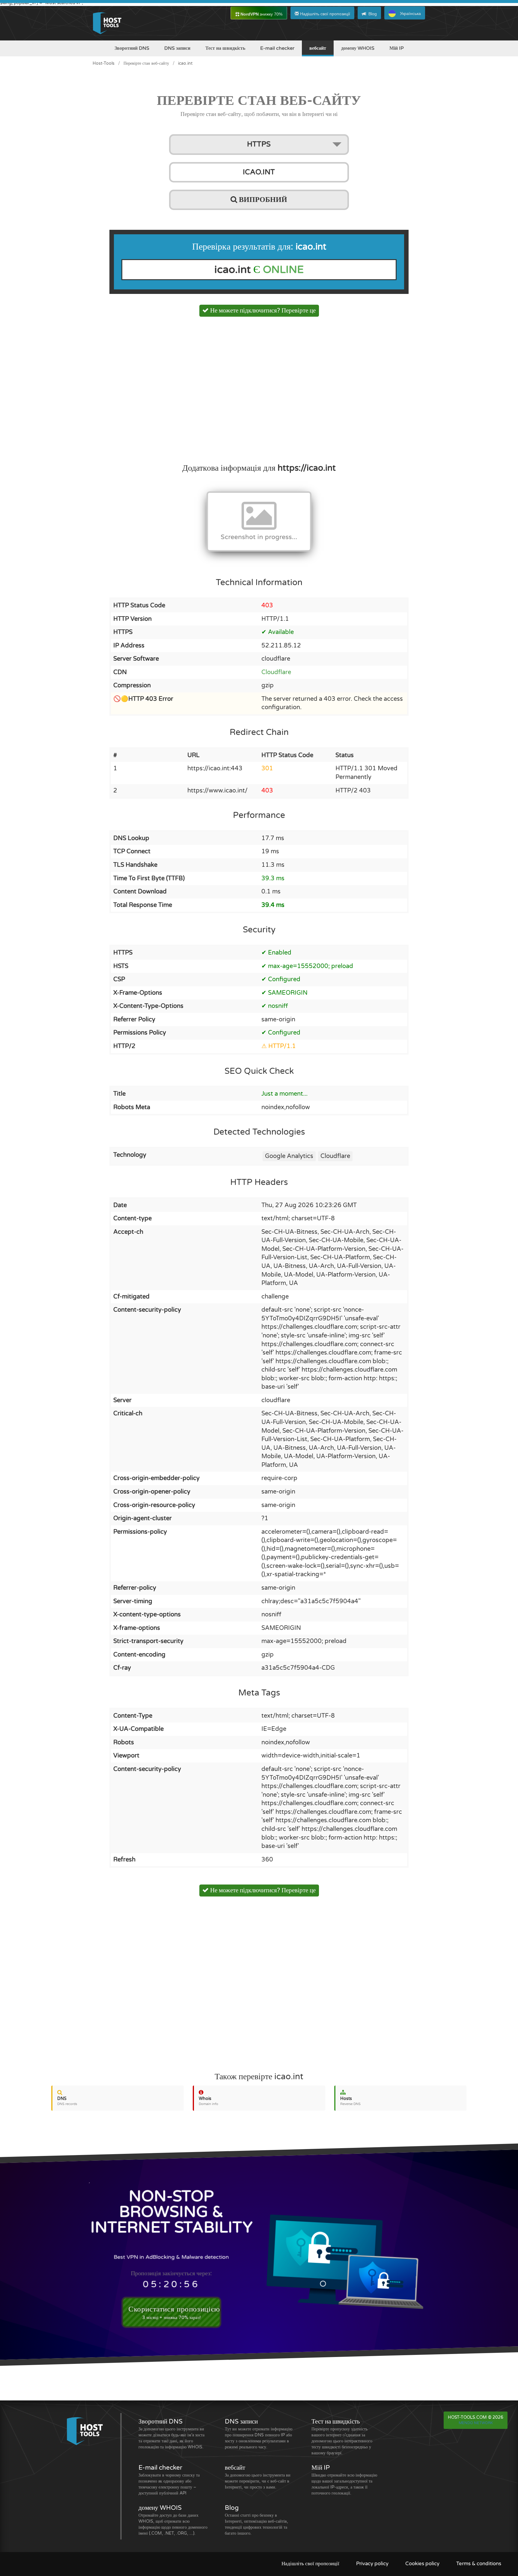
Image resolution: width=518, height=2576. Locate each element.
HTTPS (259, 144)
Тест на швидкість (225, 48)
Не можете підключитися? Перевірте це (262, 311)
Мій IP (397, 48)
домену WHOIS (358, 48)
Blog (373, 14)
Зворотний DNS (132, 48)
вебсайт (318, 48)
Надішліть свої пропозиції (324, 14)
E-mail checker (277, 48)
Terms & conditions (479, 2564)
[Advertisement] (259, 388)
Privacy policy (372, 2564)
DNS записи (177, 48)
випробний (262, 200)
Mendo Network (476, 2423)
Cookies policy (422, 2564)
